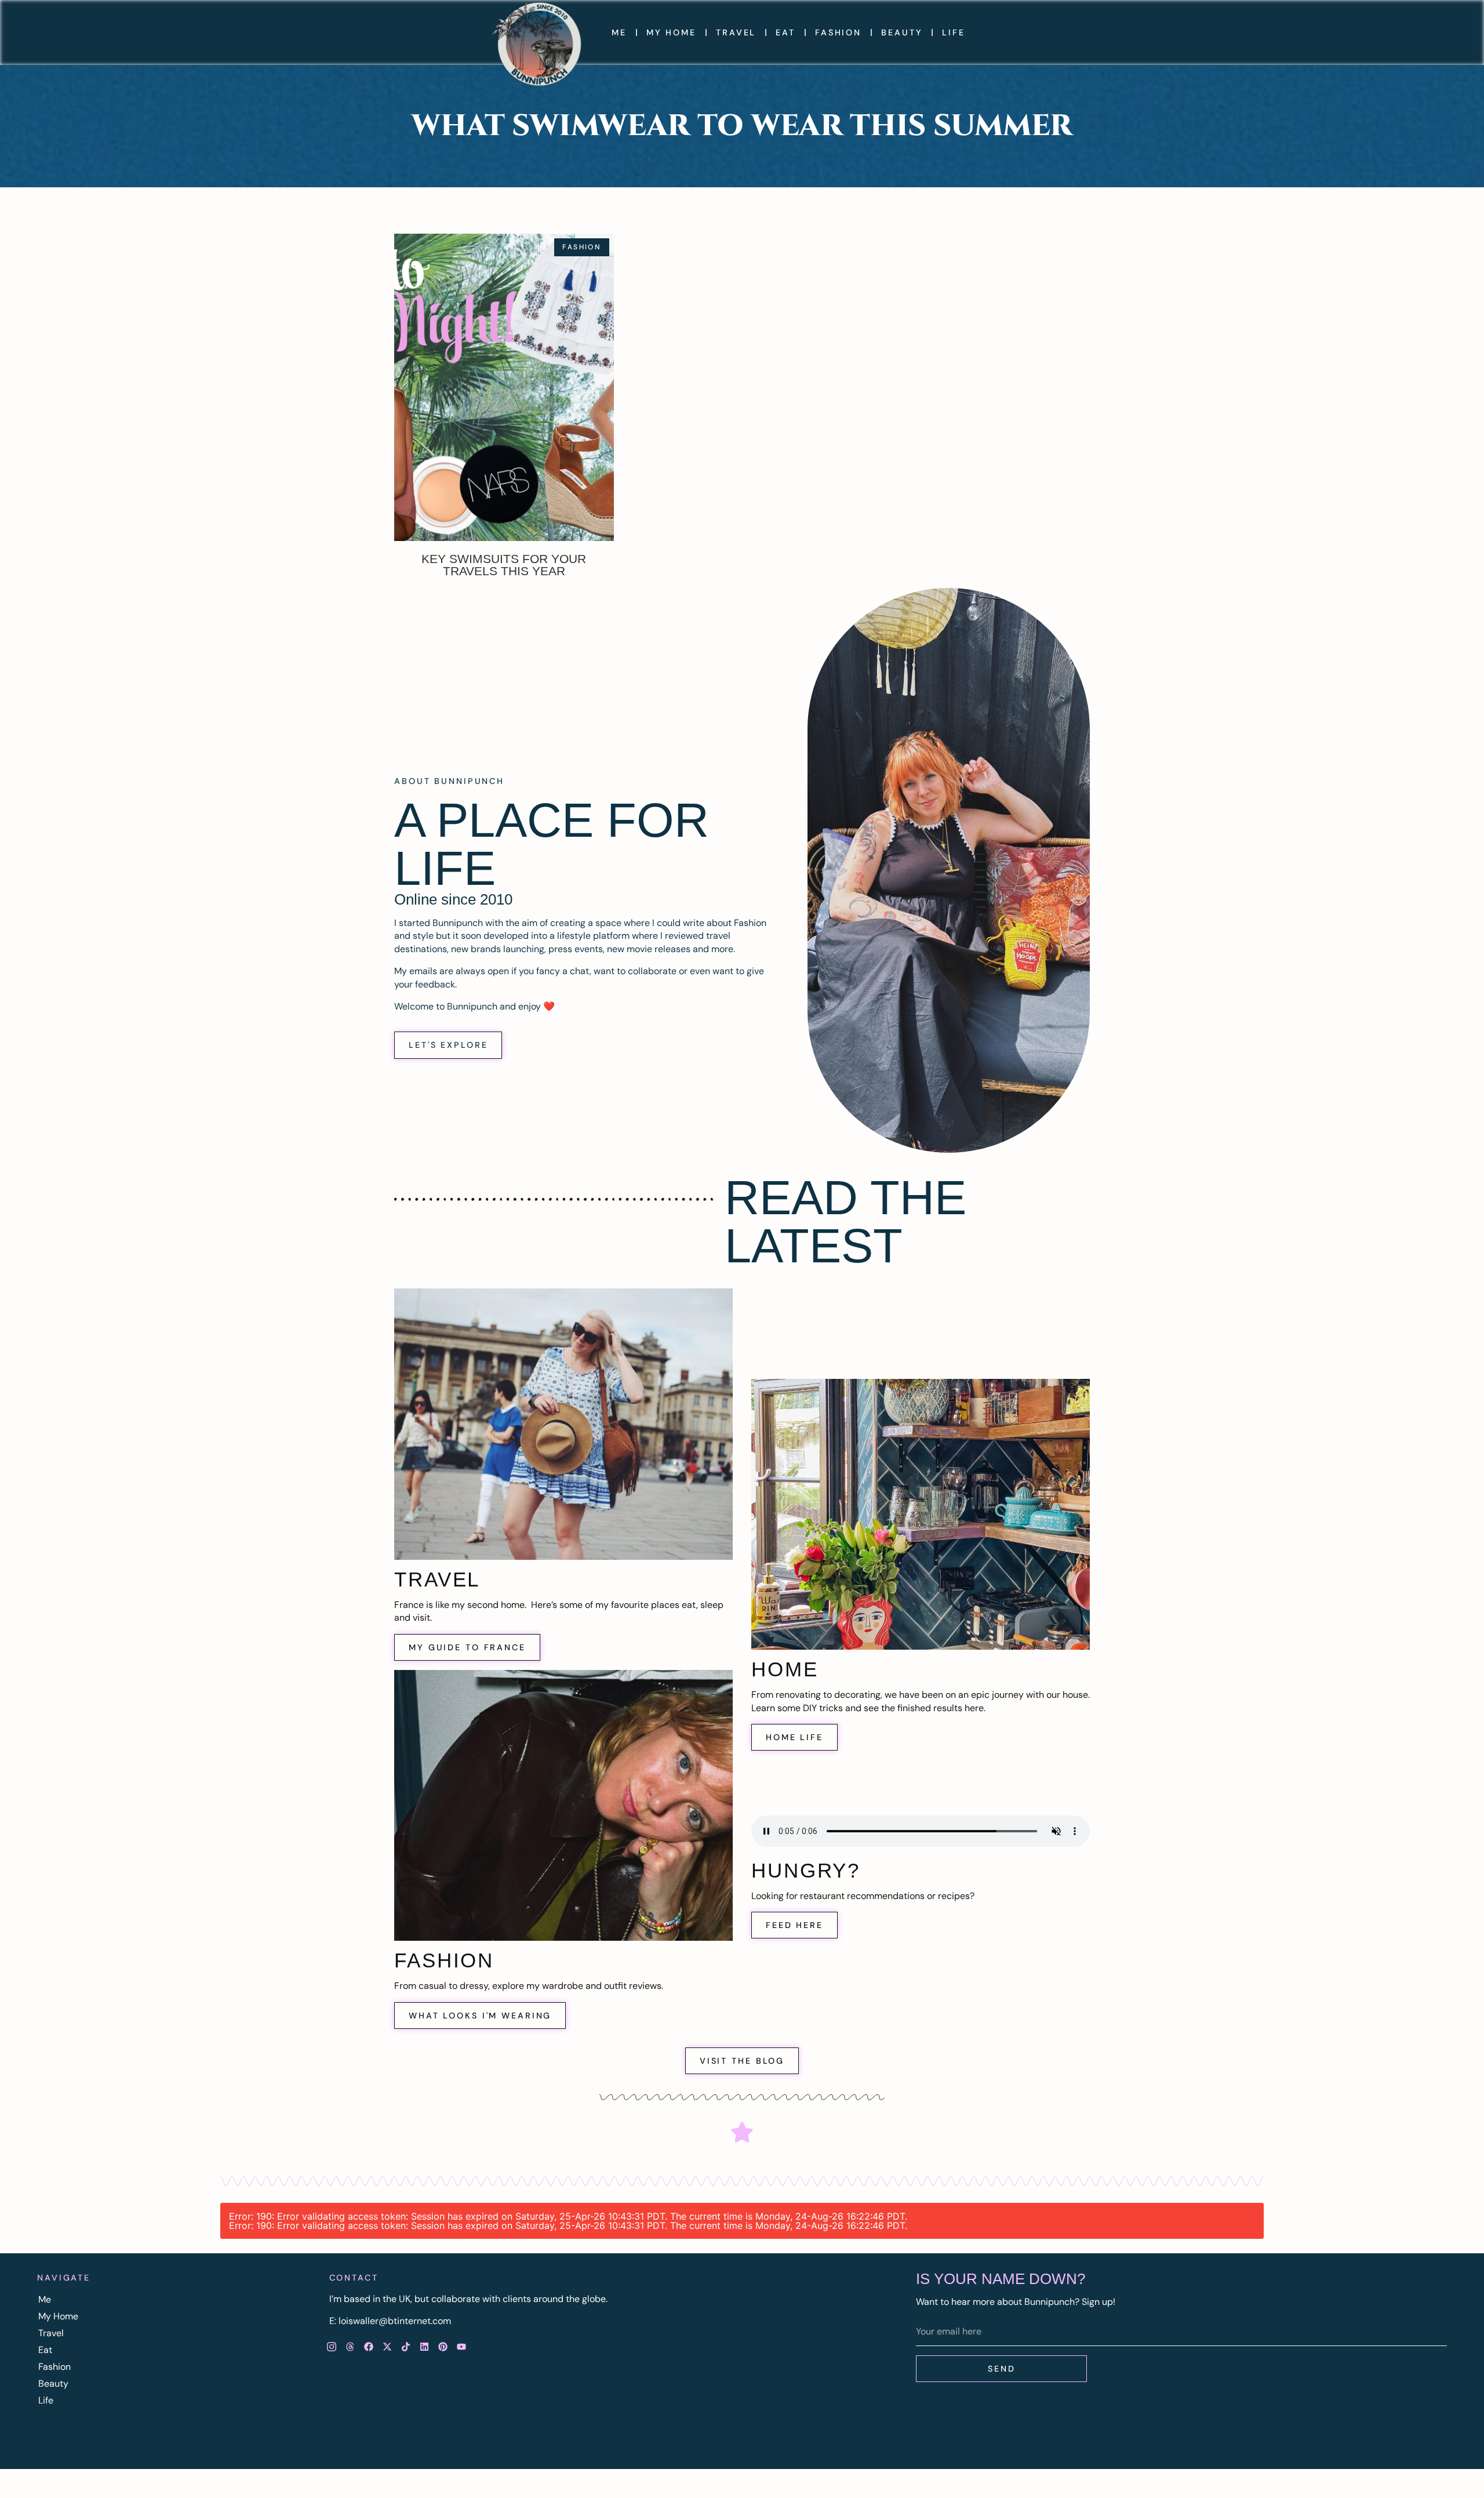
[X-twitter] (387, 2347)
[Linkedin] (424, 2347)
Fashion (838, 32)
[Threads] (350, 2347)
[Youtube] (461, 2347)
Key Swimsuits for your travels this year (504, 565)
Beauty (902, 32)
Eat (785, 32)
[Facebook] (369, 2347)
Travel (736, 32)
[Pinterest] (443, 2347)
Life (954, 32)
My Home (671, 32)
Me (619, 32)
